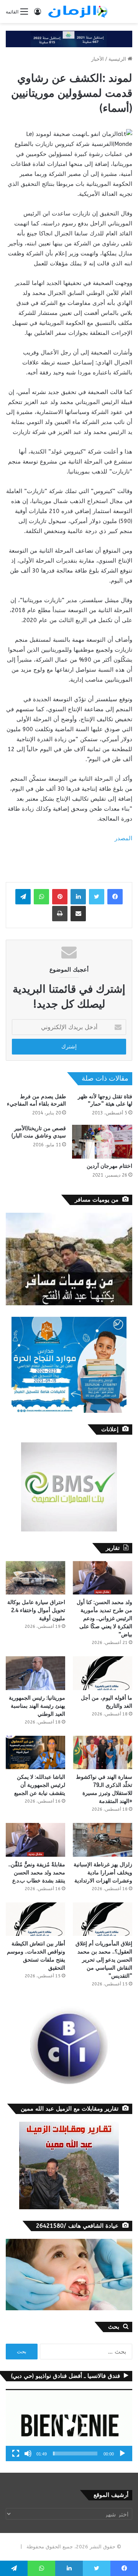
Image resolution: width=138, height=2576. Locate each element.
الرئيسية (118, 59)
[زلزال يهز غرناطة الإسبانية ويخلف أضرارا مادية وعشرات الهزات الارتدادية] (103, 1840)
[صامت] (28, 2453)
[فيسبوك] (115, 897)
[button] (69, 2425)
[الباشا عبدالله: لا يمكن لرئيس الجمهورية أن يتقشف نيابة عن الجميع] (35, 1752)
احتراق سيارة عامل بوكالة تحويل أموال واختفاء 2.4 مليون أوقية (36, 1610)
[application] (69, 2425)
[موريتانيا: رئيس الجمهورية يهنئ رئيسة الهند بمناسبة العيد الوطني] (35, 1673)
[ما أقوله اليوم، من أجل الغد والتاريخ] (103, 1673)
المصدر (123, 838)
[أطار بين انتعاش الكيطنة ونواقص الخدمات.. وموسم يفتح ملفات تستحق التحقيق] (35, 1919)
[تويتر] (97, 897)
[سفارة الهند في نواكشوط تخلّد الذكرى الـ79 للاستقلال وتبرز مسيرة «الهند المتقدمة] (103, 1752)
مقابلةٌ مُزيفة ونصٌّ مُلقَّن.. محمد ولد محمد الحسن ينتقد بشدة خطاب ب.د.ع (37, 1873)
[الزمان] (78, 12)
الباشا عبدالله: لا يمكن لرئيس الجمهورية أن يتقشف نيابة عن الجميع (40, 1785)
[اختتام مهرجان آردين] (102, 1142)
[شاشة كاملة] (16, 2453)
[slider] (75, 2453)
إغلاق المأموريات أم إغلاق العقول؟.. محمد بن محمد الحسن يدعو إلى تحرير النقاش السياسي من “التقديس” (104, 1960)
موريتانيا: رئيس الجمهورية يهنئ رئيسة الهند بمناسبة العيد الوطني (37, 1706)
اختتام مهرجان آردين (109, 1166)
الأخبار (98, 59)
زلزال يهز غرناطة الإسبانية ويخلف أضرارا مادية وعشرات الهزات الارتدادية (103, 1873)
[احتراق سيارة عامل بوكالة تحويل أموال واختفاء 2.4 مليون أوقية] (35, 1578)
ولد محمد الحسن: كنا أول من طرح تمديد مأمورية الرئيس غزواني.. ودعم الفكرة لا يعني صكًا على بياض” (104, 1618)
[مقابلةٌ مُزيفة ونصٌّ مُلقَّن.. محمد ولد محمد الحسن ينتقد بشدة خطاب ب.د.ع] (35, 1840)
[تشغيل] (122, 2453)
